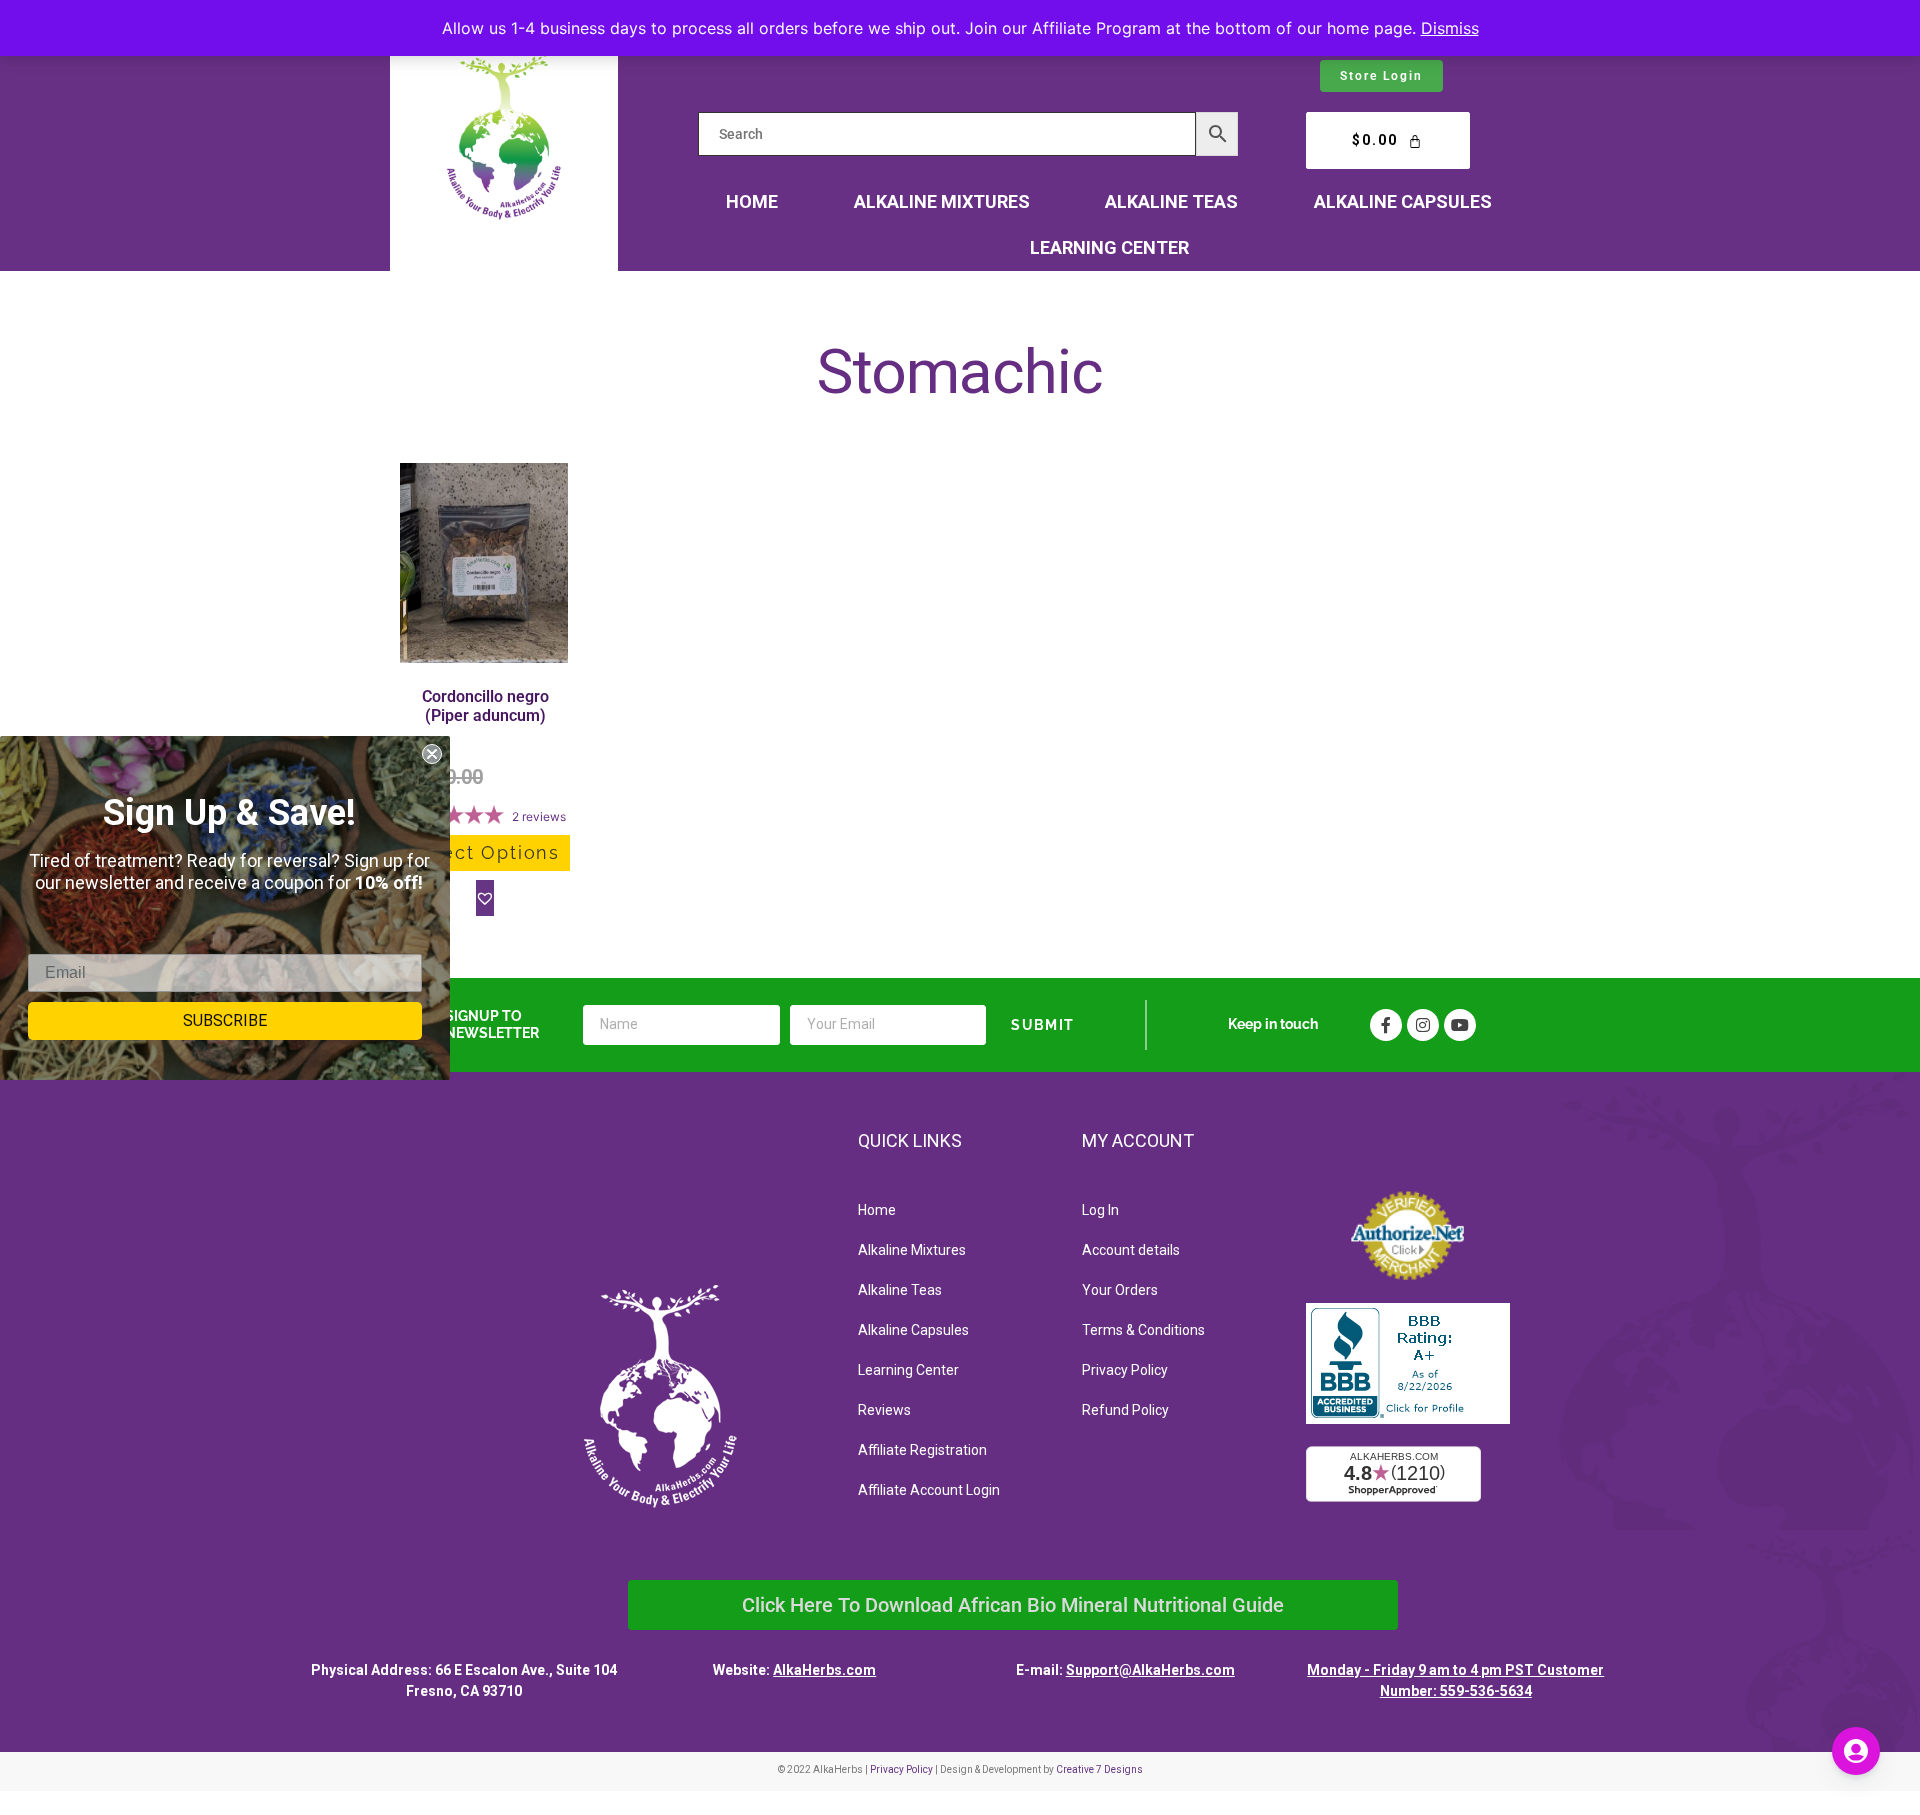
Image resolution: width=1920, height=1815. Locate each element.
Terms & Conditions (1143, 1330)
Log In (1100, 1210)
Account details (1131, 1250)
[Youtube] (1460, 1025)
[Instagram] (1423, 1025)
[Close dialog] (432, 754)
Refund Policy (1125, 1410)
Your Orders (1120, 1290)
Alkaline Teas (1171, 201)
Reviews (884, 1410)
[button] (485, 898)
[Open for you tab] (1856, 1751)
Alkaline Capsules (1403, 201)
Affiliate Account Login (929, 1490)
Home (752, 201)
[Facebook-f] (1386, 1025)
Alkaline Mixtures (942, 201)
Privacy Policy (1125, 1370)
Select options (485, 852)
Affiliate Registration (922, 1450)
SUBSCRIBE (225, 1020)
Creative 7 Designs (1099, 1769)
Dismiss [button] (1450, 28)
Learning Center (1109, 247)
